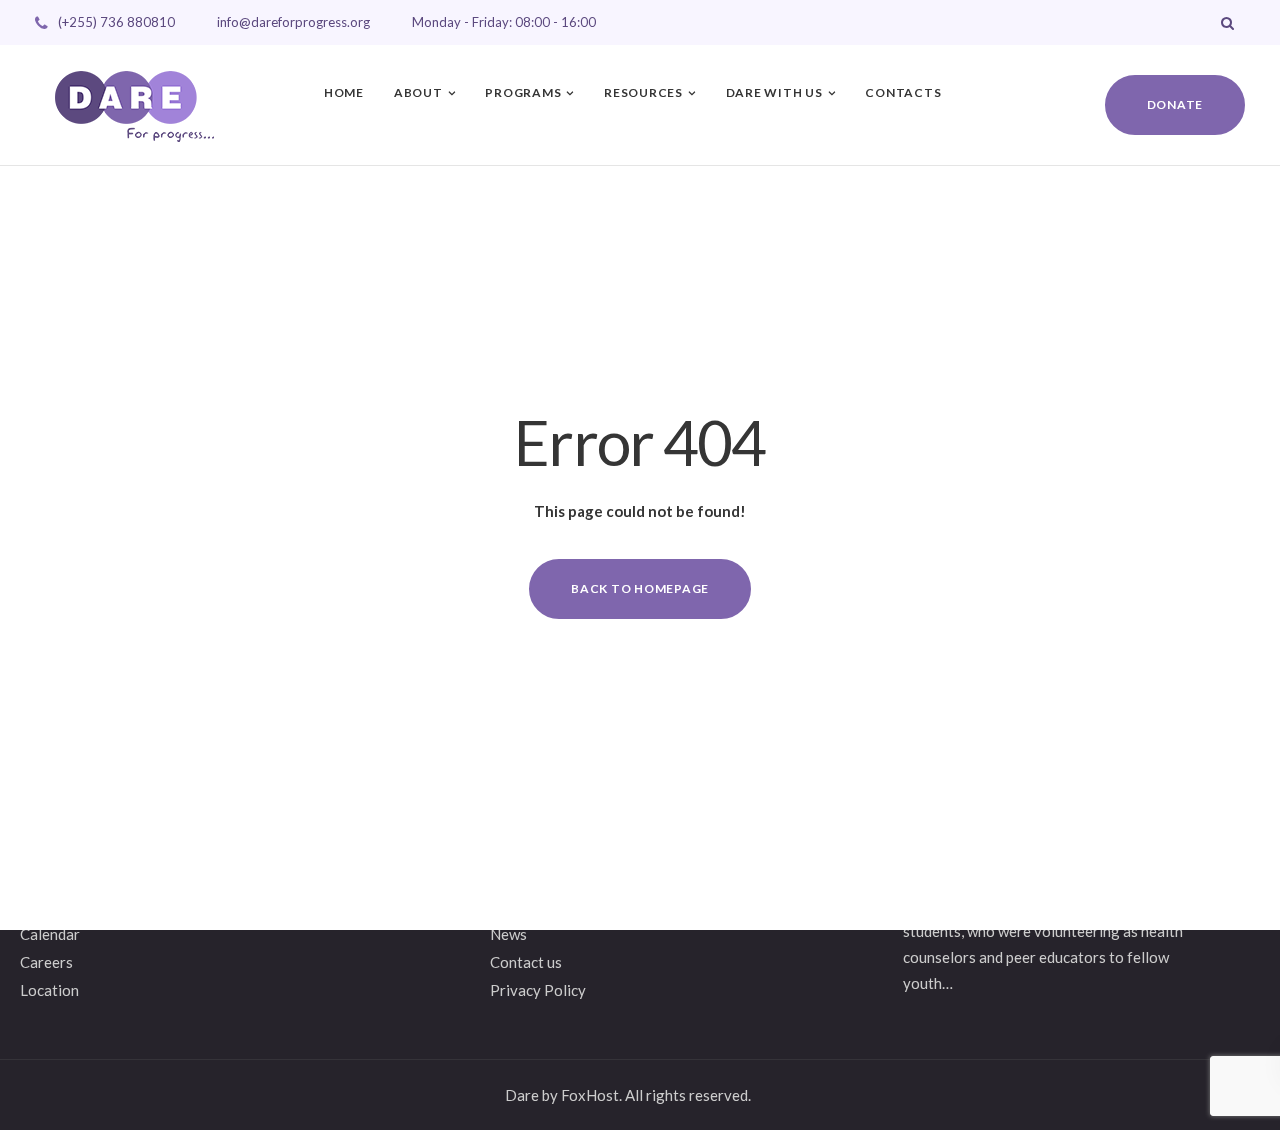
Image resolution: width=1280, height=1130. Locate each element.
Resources (643, 92)
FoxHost (590, 1095)
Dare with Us (774, 92)
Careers (46, 962)
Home (344, 92)
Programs (523, 92)
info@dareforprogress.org (293, 22)
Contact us (526, 962)
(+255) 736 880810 (116, 22)
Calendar (50, 934)
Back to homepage (640, 588)
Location (49, 990)
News (508, 934)
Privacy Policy (538, 990)
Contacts (903, 92)
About (418, 92)
